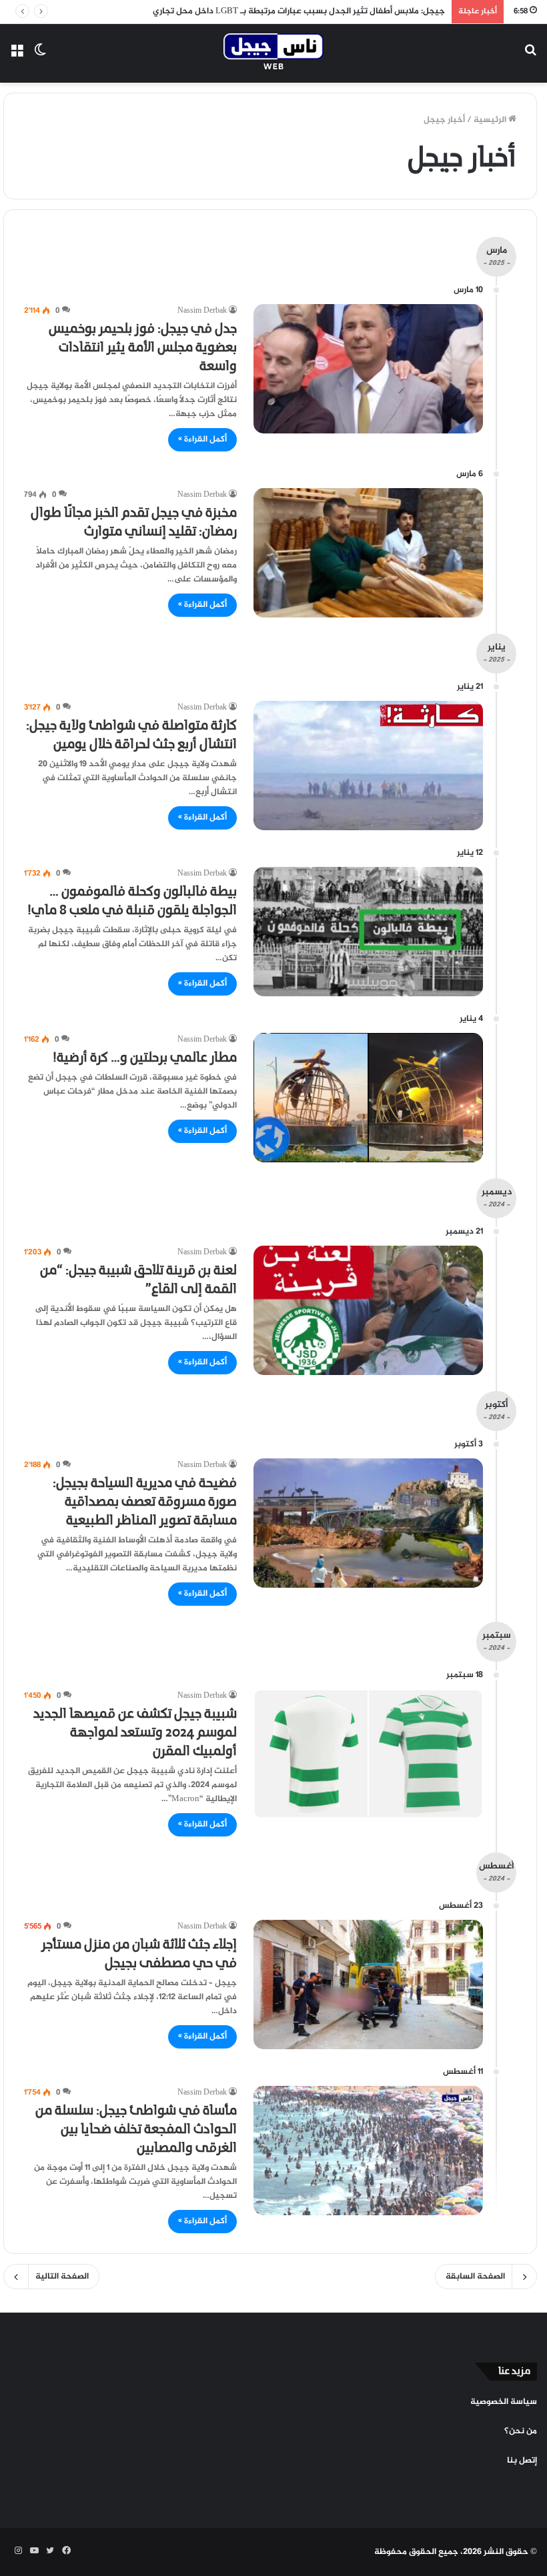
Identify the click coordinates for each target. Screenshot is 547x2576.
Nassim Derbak (202, 311)
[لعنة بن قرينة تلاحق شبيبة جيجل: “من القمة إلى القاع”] (368, 1310)
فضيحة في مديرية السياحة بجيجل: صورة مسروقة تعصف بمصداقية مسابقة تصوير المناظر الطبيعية (145, 1502)
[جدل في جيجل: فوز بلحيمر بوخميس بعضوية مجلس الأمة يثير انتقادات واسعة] (368, 369)
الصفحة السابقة (475, 2277)
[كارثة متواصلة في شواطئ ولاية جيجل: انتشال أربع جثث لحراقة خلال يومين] (368, 766)
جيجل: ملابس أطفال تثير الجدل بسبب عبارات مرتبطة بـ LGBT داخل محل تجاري (299, 11)
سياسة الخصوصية (504, 2402)
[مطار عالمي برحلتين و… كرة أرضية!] (368, 1098)
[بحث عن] (530, 58)
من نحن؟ (521, 2431)
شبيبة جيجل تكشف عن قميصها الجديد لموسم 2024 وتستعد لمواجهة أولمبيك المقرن (135, 1733)
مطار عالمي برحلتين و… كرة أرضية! (145, 1058)
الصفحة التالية (62, 2277)
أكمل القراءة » (202, 439)
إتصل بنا (522, 2461)
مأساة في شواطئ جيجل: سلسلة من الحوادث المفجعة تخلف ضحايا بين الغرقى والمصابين (136, 2130)
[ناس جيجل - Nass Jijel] (273, 53)
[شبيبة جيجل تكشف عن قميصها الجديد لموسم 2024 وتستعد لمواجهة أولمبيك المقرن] (368, 1754)
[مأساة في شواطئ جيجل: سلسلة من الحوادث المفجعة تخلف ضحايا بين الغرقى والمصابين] (368, 2151)
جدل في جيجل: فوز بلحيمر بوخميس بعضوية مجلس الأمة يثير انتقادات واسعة (143, 348)
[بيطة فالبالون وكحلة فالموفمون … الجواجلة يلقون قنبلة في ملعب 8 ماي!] (368, 932)
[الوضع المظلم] (40, 58)
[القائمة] (17, 58)
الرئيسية (491, 120)
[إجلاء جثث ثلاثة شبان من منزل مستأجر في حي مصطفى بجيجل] (368, 1985)
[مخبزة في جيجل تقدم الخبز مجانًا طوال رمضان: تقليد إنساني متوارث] (368, 553)
